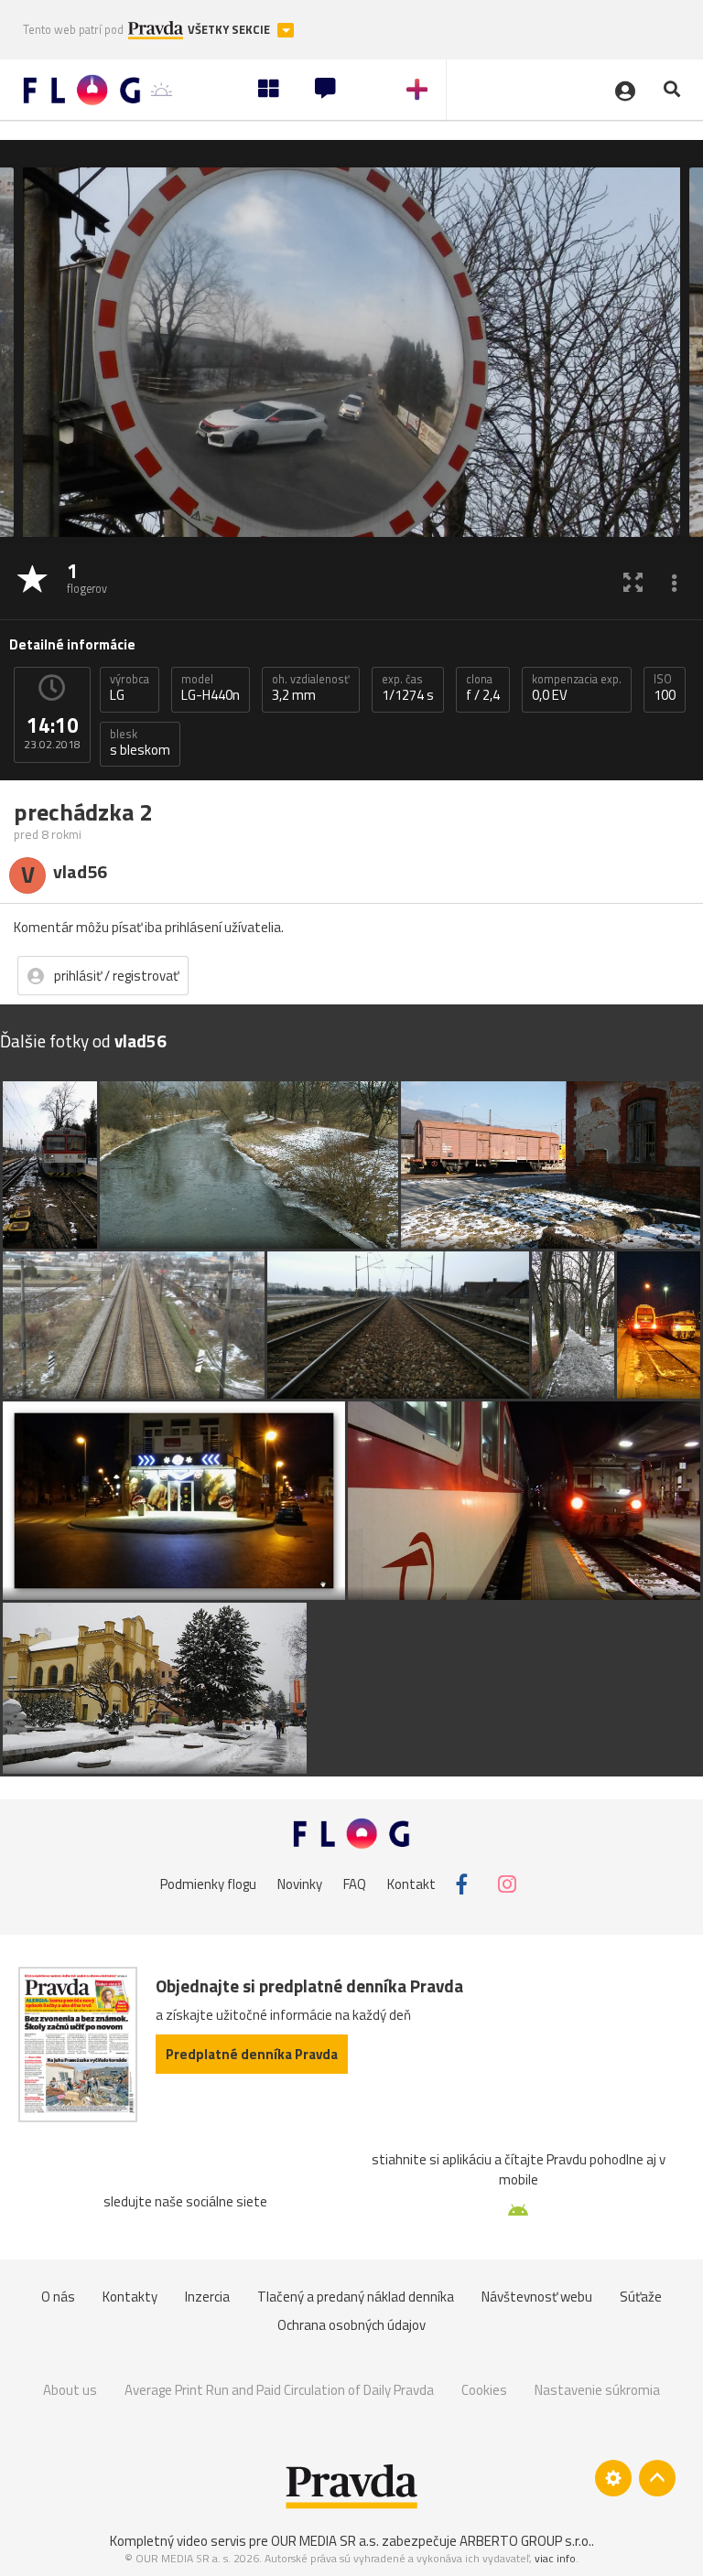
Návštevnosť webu (537, 2297)
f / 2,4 (483, 688)
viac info (555, 2558)
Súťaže (641, 2297)
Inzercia (207, 2297)
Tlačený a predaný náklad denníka (356, 2297)
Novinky (300, 1884)
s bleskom (140, 743)
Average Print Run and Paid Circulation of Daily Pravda (279, 2390)
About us (70, 2390)
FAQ (355, 1884)
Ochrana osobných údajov (351, 2325)
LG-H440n (211, 688)
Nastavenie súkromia (597, 2390)
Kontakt (411, 1884)
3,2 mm (311, 688)
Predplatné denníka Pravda (252, 2054)
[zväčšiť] (633, 581)
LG (130, 688)
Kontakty (130, 2297)
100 (665, 688)
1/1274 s (408, 688)
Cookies (484, 2390)
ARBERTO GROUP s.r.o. (525, 2541)
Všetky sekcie (230, 30)
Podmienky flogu (208, 1884)
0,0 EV (577, 688)
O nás (58, 2297)
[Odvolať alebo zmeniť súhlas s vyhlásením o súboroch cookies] (613, 2478)
